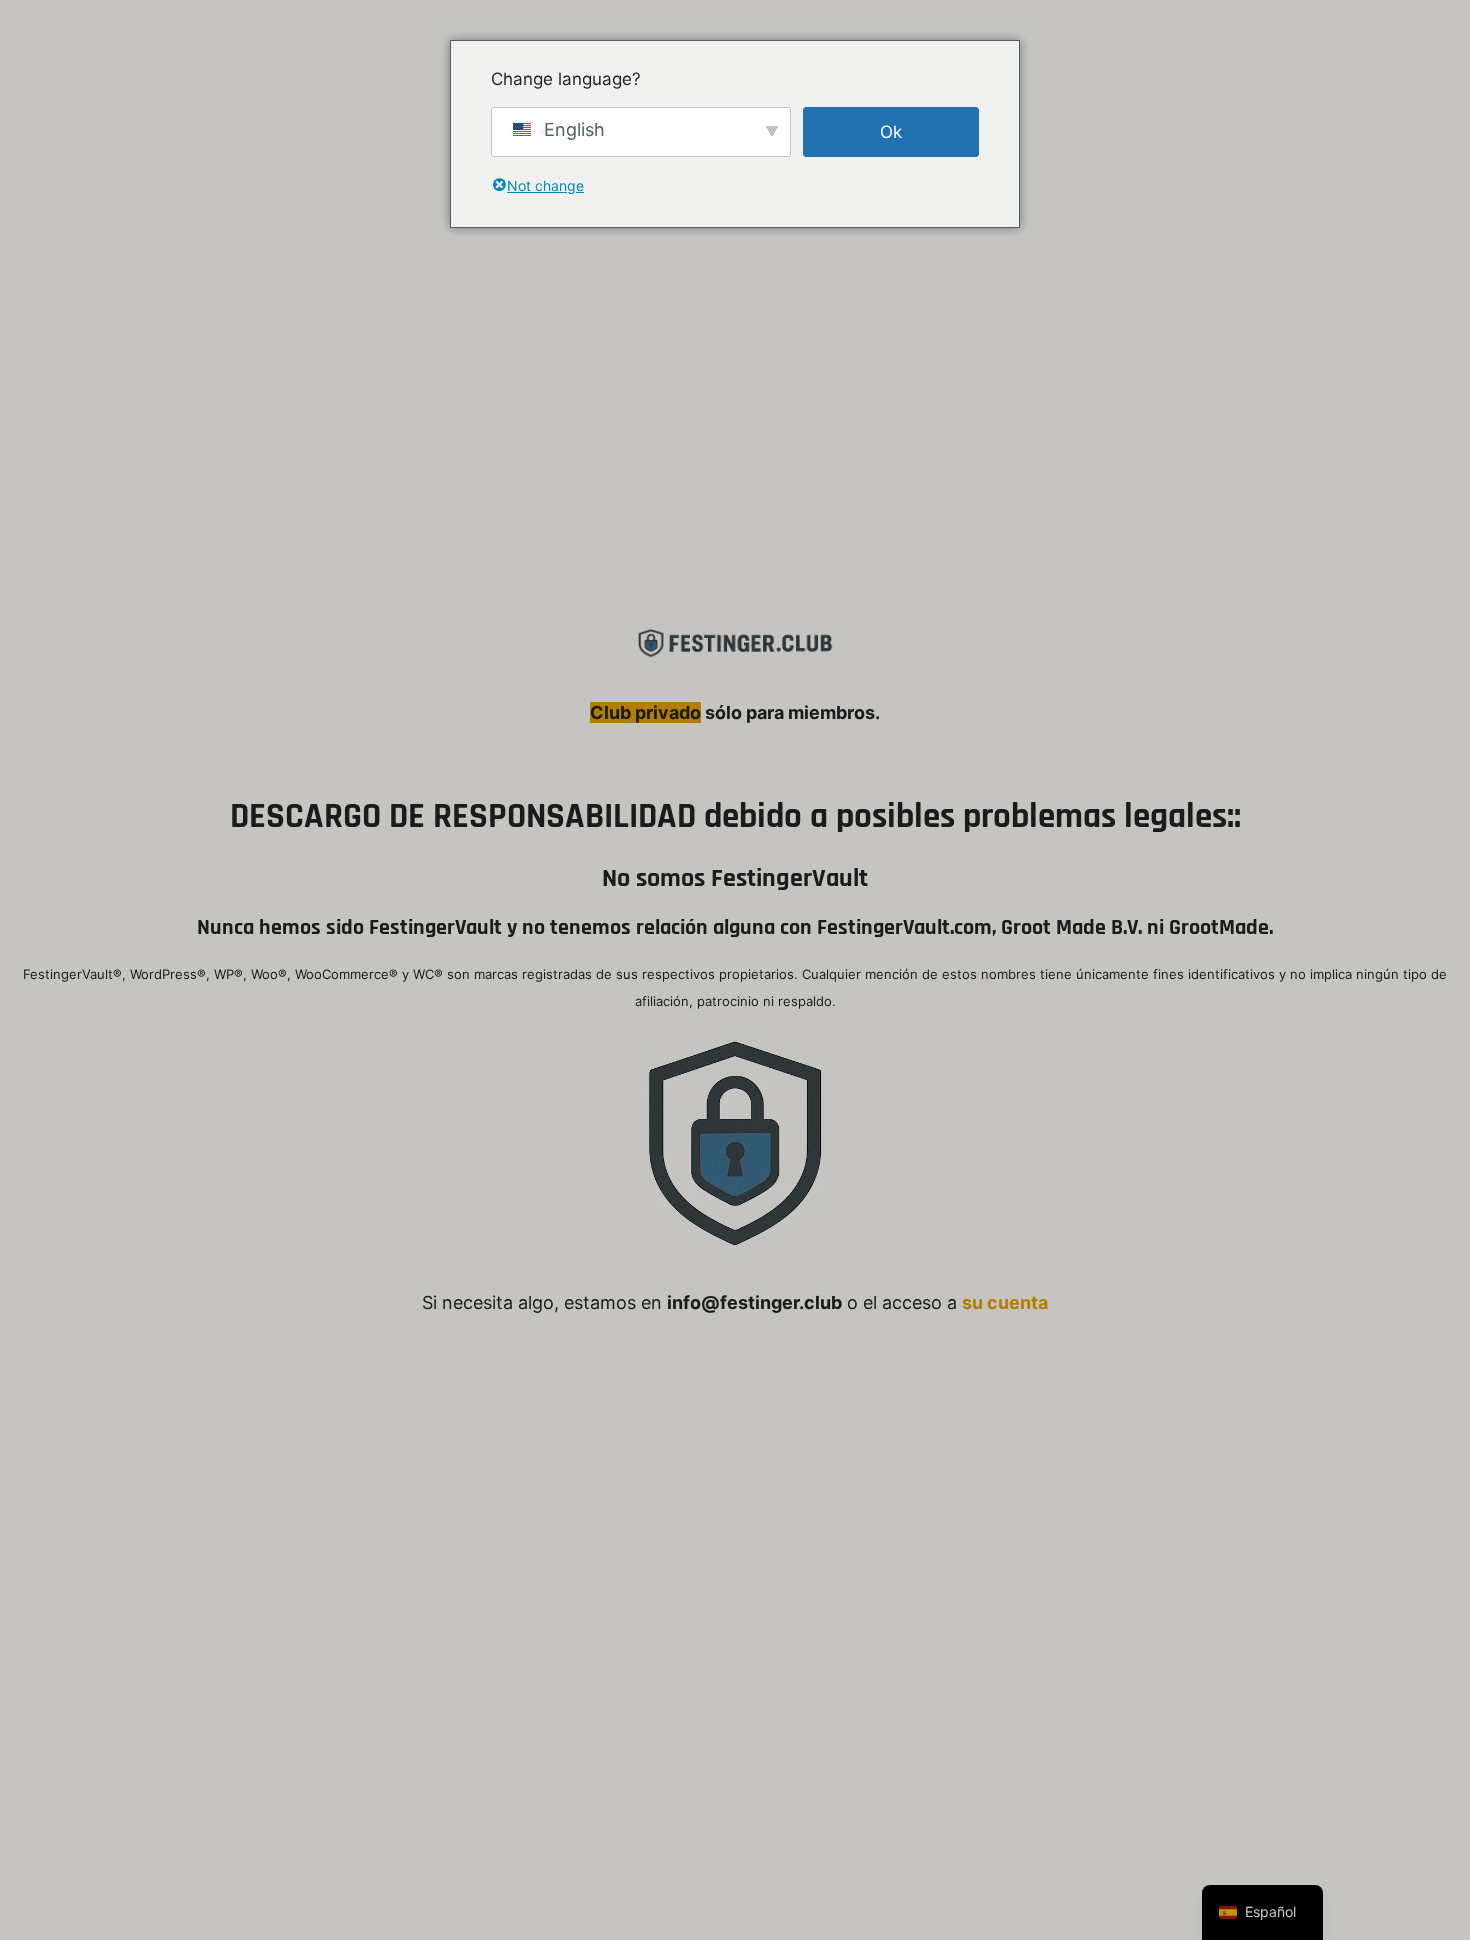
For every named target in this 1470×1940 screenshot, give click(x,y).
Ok (891, 132)
